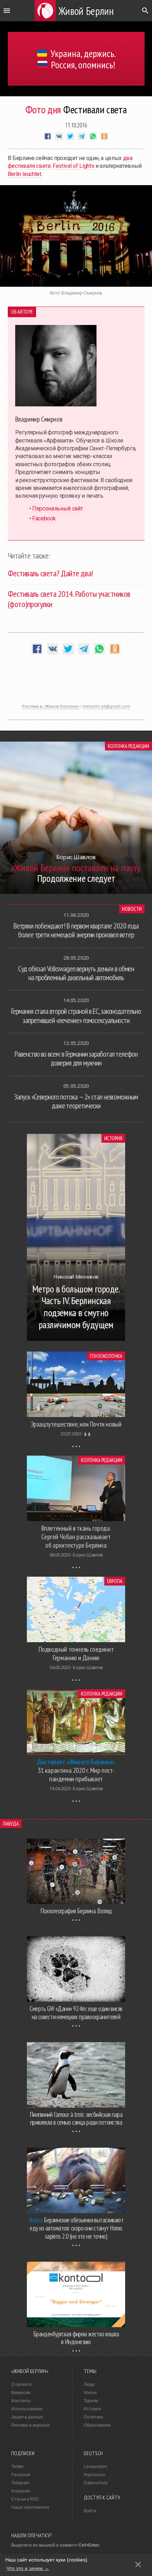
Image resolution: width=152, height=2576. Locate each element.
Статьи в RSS (25, 2499)
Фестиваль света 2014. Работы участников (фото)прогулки (69, 599)
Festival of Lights (73, 166)
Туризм (91, 2401)
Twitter (17, 2467)
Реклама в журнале (31, 2425)
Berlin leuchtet (25, 174)
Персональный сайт (58, 509)
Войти (90, 2511)
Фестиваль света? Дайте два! (50, 573)
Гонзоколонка (106, 1356)
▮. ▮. (88, 1434)
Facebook (44, 518)
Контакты (21, 2401)
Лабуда (11, 1824)
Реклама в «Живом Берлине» (51, 706)
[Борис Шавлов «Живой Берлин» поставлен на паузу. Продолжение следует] (76, 892)
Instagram (21, 2491)
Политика (93, 2417)
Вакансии (21, 2393)
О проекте (22, 2384)
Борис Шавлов (88, 1555)
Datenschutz (96, 2483)
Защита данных (27, 2417)
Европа (115, 1581)
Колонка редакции (128, 746)
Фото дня (43, 109)
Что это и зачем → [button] (28, 2568)
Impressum (94, 2475)
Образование (97, 2425)
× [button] (138, 2564)
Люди (89, 2384)
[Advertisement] (76, 683)
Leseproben (95, 2467)
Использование (27, 2409)
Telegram (20, 2483)
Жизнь (90, 2393)
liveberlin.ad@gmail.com (106, 706)
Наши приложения (30, 2507)
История (113, 1138)
